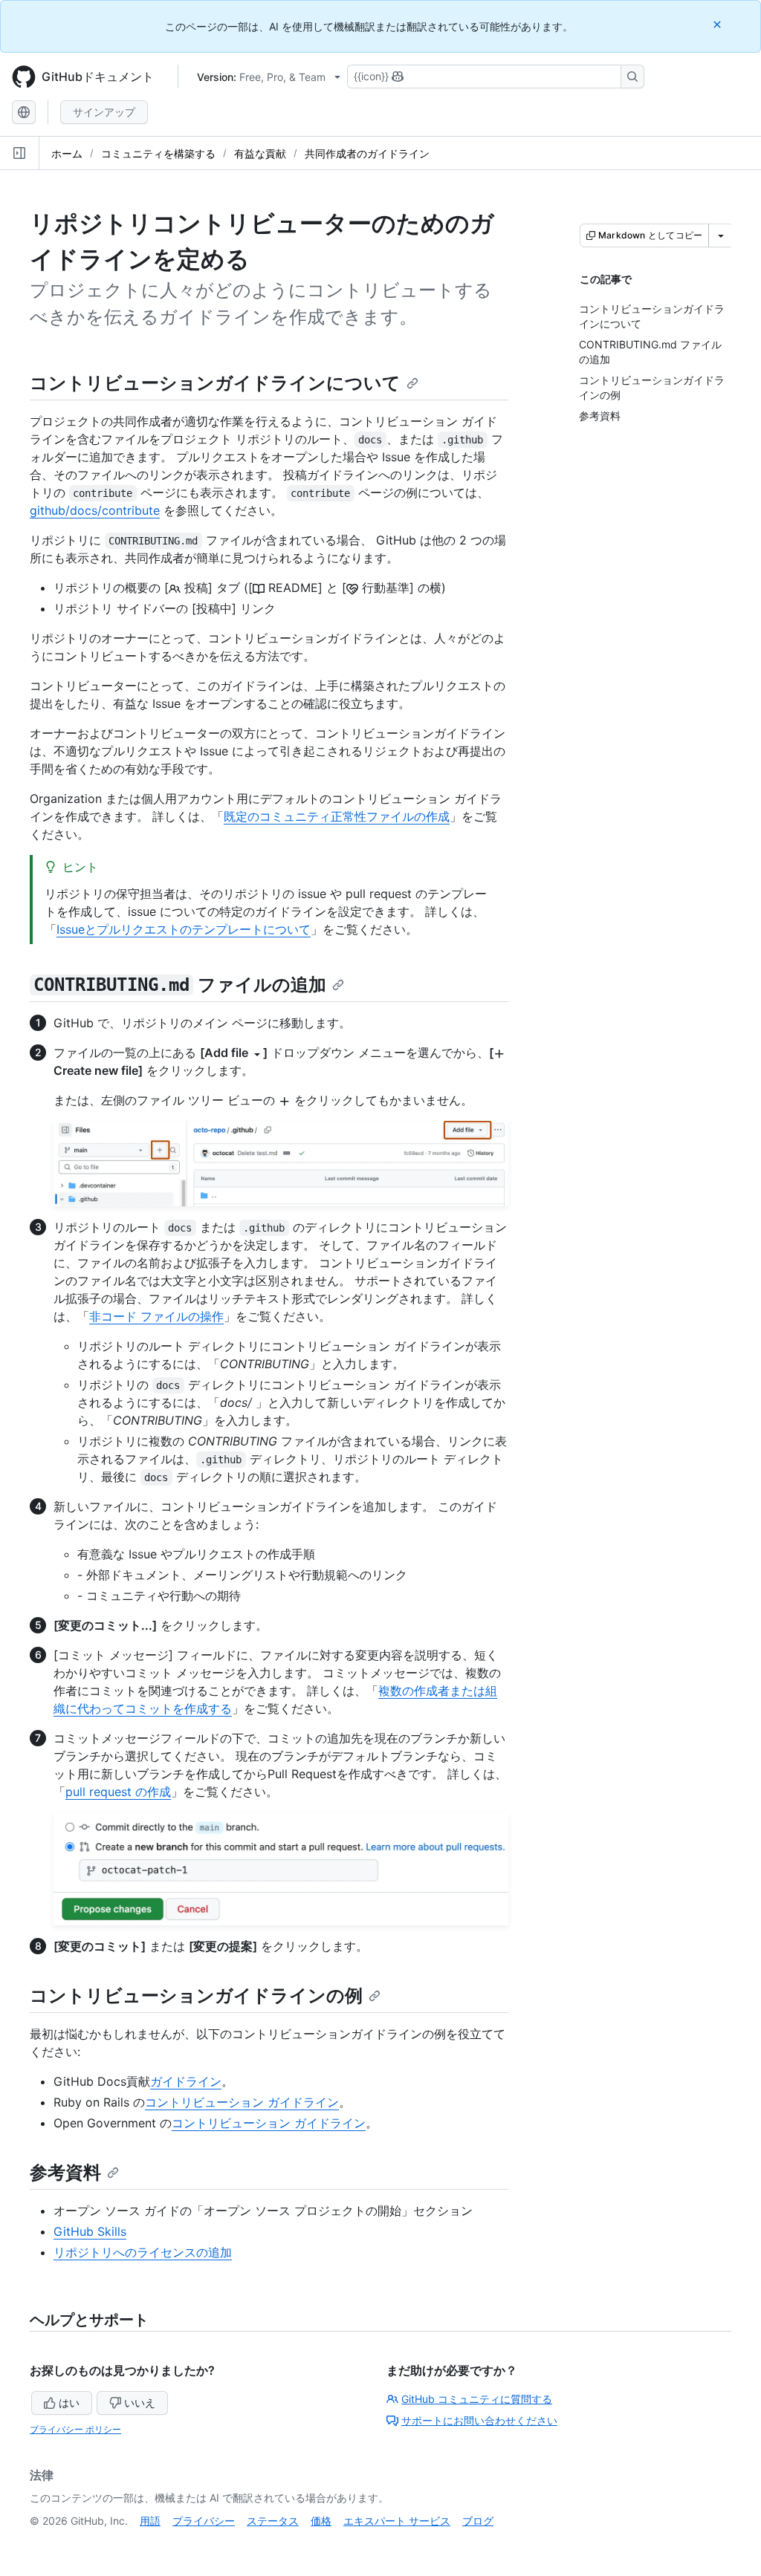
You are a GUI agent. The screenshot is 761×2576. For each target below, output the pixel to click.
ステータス (273, 2521)
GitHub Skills (90, 2231)
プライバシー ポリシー (75, 2429)
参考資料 (65, 2172)
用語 (150, 2521)
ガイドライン (186, 2081)
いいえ (140, 2403)
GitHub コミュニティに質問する (477, 2399)
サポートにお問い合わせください (479, 2420)
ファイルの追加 (180, 985)
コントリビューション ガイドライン (242, 2102)
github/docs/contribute (95, 510)
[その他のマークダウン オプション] (721, 235)
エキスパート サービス (397, 2521)
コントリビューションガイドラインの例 (196, 1996)
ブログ (478, 2521)
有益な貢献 (260, 153)
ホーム (67, 153)
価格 (321, 2521)
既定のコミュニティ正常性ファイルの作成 (337, 816)
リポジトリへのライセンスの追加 (143, 2252)
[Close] (719, 24)
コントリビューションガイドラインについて (215, 383)
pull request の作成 (118, 1792)
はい (69, 2403)
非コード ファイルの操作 (156, 1316)
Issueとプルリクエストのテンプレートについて (184, 929)
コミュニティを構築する (158, 153)
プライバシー (204, 2521)
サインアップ (104, 112)
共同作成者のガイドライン (367, 153)
